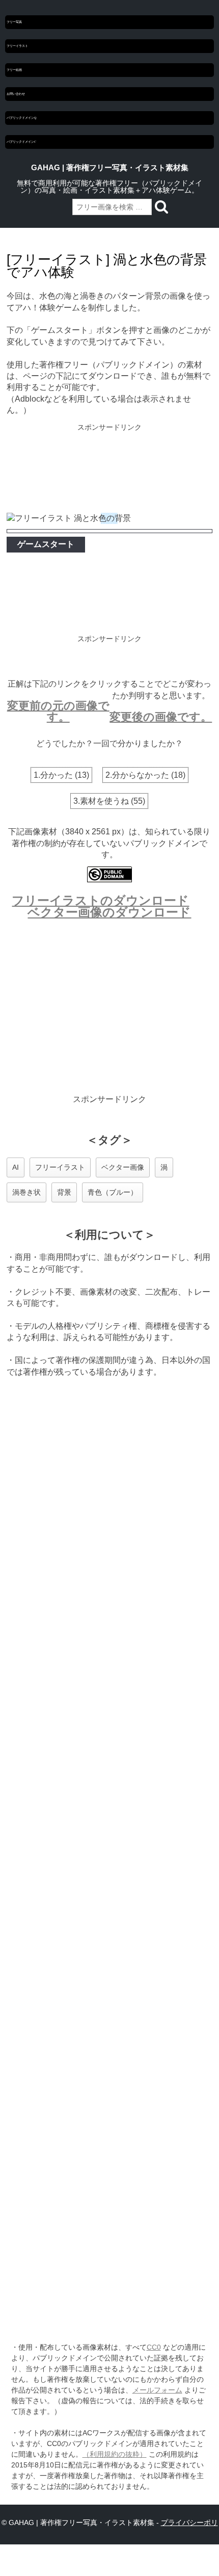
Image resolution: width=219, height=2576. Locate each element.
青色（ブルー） (113, 1192)
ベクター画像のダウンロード (109, 912)
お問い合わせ (16, 94)
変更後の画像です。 (161, 717)
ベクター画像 (123, 1167)
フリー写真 (14, 22)
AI (16, 1167)
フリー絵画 (14, 70)
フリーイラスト (17, 46)
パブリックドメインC (21, 142)
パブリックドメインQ (21, 118)
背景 (64, 1192)
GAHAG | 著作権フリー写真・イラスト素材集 (110, 168)
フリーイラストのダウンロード (100, 900)
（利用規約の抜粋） (115, 2454)
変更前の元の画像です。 (58, 711)
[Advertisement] (110, 469)
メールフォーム (157, 2390)
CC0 (154, 2347)
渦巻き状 (26, 1192)
